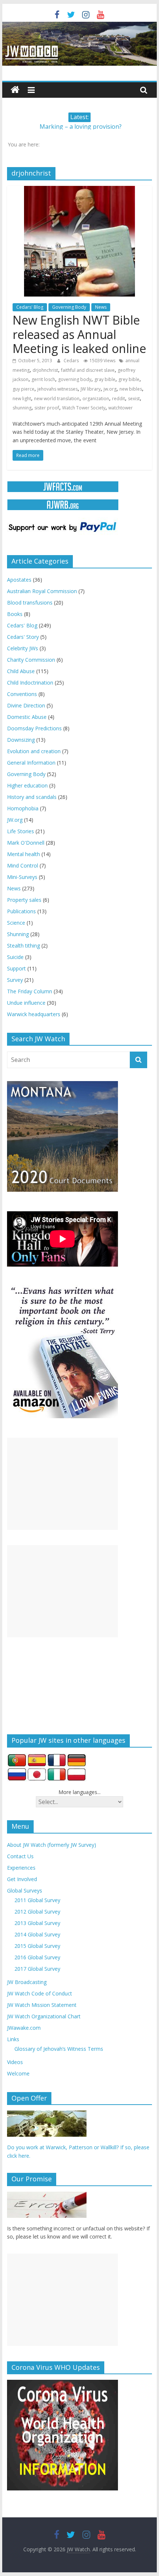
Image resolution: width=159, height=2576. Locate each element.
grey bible (129, 379)
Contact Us (20, 1856)
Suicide (15, 957)
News (101, 307)
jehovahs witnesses (57, 389)
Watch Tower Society (84, 408)
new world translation (57, 399)
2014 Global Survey (37, 1934)
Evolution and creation (34, 751)
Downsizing (21, 740)
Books (15, 614)
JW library (91, 389)
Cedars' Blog (30, 307)
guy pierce (23, 389)
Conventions (22, 694)
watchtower (121, 408)
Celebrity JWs (23, 648)
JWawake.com (24, 2028)
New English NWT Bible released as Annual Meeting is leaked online (79, 334)
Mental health (23, 854)
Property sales (24, 900)
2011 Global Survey (37, 1900)
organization (96, 399)
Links (13, 2039)
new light (22, 399)
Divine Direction (26, 705)
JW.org (15, 820)
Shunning (18, 934)
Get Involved (22, 1879)
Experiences (21, 1868)
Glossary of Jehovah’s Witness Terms (59, 2049)
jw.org (110, 389)
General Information (31, 763)
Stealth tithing (23, 946)
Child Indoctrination (30, 683)
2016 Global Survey (37, 1957)
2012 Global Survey (37, 1912)
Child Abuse (21, 671)
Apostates (19, 580)
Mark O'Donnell (26, 843)
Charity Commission (31, 660)
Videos (15, 2062)
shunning (22, 408)
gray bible (105, 379)
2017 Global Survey (37, 1969)
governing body (75, 379)
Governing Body (69, 307)
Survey (15, 980)
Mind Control (23, 865)
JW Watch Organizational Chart (44, 2016)
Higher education (27, 785)
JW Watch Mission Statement (42, 2005)
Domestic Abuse (27, 717)
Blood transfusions (30, 603)
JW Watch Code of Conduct (40, 1993)
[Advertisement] (62, 1484)
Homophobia (23, 808)
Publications (21, 911)
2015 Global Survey (37, 1946)
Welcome (18, 2073)
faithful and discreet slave (88, 370)
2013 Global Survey (37, 1923)
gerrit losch (43, 379)
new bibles (131, 389)
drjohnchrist (45, 370)
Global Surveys (25, 1891)
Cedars (72, 361)
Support (16, 968)
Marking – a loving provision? (81, 127)
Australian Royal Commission (42, 591)
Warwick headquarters (34, 1014)
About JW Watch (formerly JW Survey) (52, 1845)
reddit (119, 399)
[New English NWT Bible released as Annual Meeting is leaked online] (79, 190)
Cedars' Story (23, 637)
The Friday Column (30, 991)
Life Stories (21, 831)
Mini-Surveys (22, 877)
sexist (134, 399)
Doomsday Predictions (34, 728)
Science (16, 923)
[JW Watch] (79, 26)
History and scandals (32, 797)
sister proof (47, 408)
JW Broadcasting (27, 1982)
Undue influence (26, 1003)
